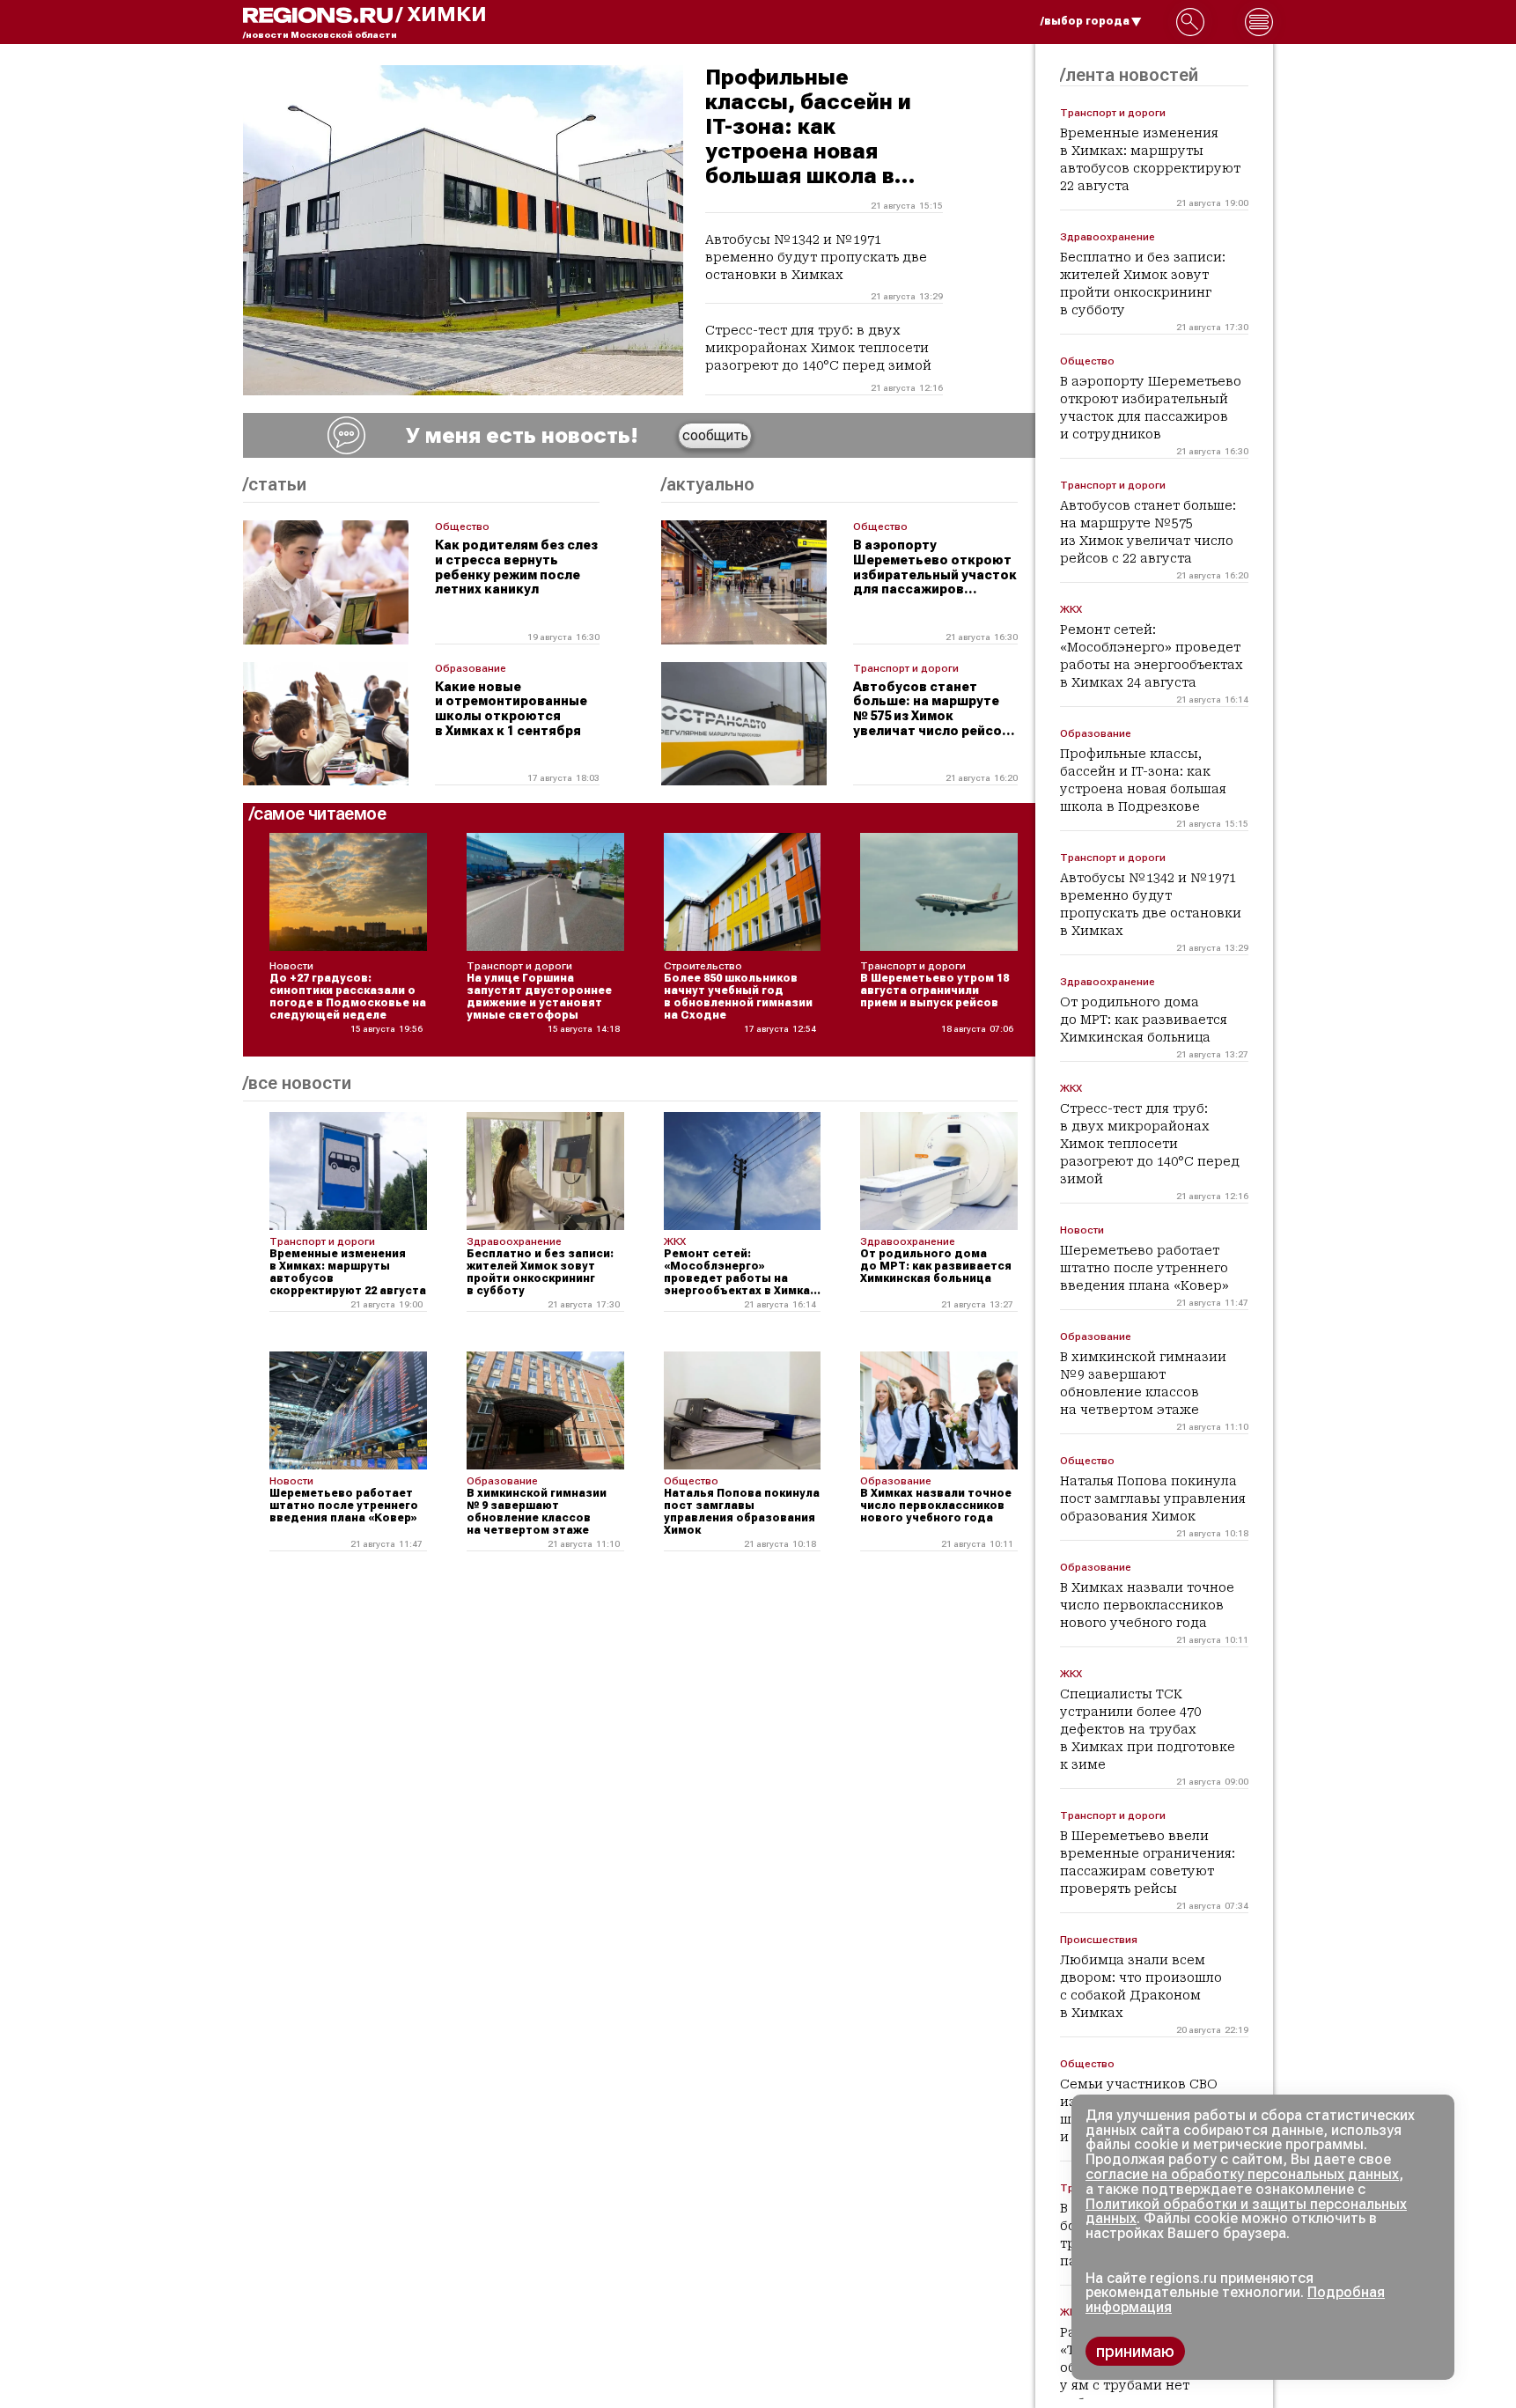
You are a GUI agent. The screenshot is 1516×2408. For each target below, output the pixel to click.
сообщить (715, 435)
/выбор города (1085, 21)
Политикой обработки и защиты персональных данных (1246, 2212)
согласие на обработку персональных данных (1242, 2174)
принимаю (1135, 2351)
